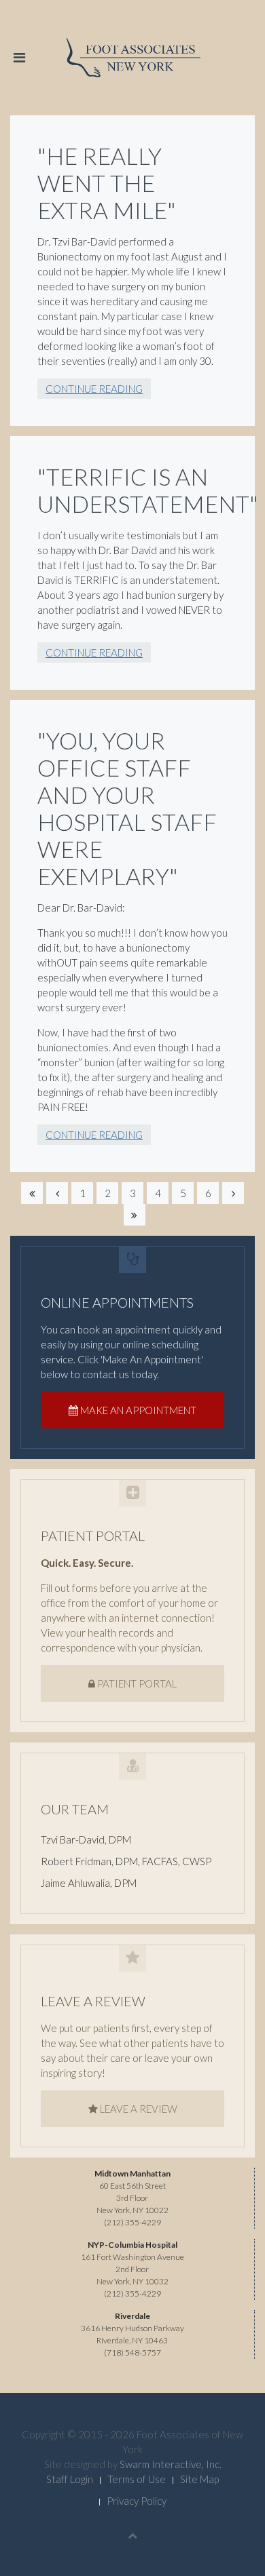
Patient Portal (136, 1683)
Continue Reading (94, 389)
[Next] (233, 1193)
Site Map (199, 2479)
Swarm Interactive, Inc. (171, 2464)
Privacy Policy (137, 2501)
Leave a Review (138, 2109)
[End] (135, 1215)
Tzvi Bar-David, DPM (86, 1839)
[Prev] (57, 1193)
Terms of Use (137, 2479)
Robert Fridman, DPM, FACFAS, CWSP (126, 1861)
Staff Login (70, 2479)
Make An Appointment (137, 1410)
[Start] (32, 1193)
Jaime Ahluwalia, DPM (89, 1883)
